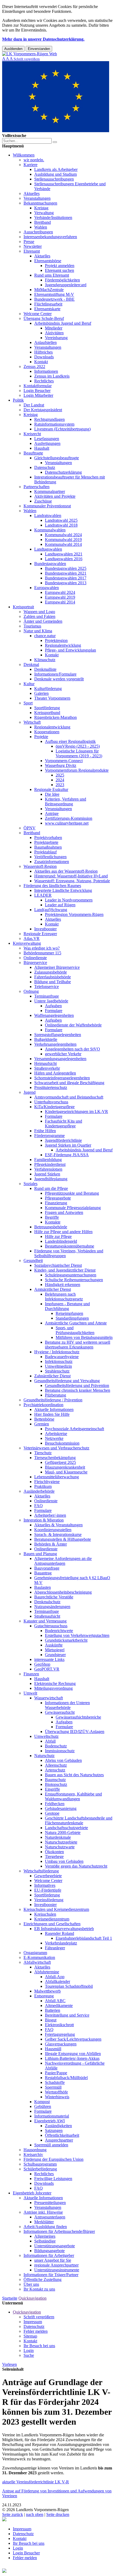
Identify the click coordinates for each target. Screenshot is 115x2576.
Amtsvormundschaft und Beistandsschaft (69, 1097)
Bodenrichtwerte (59, 1631)
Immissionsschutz (60, 1751)
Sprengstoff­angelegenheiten (58, 1035)
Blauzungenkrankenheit (65, 1467)
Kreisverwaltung (27, 943)
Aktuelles (32, 193)
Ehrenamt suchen (60, 270)
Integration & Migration (44, 1520)
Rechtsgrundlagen (49, 419)
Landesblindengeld (61, 1241)
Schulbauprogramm (40, 2164)
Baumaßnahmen (48, 847)
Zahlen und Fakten (39, 616)
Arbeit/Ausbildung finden (45, 2227)
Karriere (30, 165)
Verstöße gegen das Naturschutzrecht (76, 1866)
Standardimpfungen (72, 1318)
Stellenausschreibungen (54, 179)
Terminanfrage (47, 996)
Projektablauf (45, 852)
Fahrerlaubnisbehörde (53, 977)
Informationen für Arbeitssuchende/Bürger (59, 2231)
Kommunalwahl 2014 (63, 544)
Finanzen (31, 1674)
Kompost (42, 2102)
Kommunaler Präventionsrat (47, 506)
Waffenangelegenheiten (54, 1015)
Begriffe (52, 1217)
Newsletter (33, 246)
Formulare (54, 1011)
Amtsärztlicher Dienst (53, 1289)
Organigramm (35, 1953)
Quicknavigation (32, 2298)
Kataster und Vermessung (45, 1621)
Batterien (53, 2010)
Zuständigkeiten (58, 2126)
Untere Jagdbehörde (51, 1001)
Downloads (44, 357)
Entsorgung (44, 1996)
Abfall (50, 1741)
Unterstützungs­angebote (55, 2246)
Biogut (51, 2020)
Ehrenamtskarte (47, 309)
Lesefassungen (47, 439)
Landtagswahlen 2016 (64, 559)
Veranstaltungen (37, 198)
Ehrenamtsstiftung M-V (54, 294)
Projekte (41, 737)
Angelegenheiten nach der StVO (72, 1049)
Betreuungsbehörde (51, 1227)
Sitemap (30, 2336)
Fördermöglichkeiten (62, 280)
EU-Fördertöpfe (48, 1890)
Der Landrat (34, 405)
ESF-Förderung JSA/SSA (67, 1155)
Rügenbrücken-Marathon (55, 717)
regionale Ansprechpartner (56, 2265)
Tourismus (32, 626)
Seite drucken (58, 2514)
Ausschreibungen (38, 232)
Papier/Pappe (56, 2073)
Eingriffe (52, 1789)
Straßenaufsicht (47, 1616)
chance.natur (45, 636)
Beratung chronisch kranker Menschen (78, 1390)
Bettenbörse (44, 1419)
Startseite (10, 2298)
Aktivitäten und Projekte (55, 496)
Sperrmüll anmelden (51, 2145)
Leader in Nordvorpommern (69, 900)
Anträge (52, 813)
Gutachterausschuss (51, 1626)
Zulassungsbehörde (51, 972)
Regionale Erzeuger (40, 934)
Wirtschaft (32, 722)
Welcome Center (38, 314)
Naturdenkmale (58, 1837)
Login (29, 2350)
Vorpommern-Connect (64, 761)
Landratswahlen (48, 515)
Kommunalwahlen (50, 530)
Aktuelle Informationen (54, 1409)
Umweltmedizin (58, 1366)
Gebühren (43, 2106)
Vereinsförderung (49, 1900)
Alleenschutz (56, 1765)
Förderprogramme (49, 1136)
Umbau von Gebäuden (64, 1861)
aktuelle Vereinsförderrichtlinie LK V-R (36, 2482)
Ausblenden (13, 49)
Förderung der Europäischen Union (53, 2159)
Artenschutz (55, 1770)
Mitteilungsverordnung (53, 1688)
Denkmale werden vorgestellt (59, 679)
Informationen (46, 371)
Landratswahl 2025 (61, 520)
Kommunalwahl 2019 (63, 540)
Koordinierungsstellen (53, 1530)
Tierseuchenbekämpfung (55, 1458)
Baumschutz (55, 1780)
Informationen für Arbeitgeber (49, 2255)
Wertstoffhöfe (56, 2092)
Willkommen (24, 155)
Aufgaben (53, 1006)
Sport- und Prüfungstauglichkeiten (75, 1330)
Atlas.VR (32, 938)
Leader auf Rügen (60, 905)
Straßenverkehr (47, 1068)
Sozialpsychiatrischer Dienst (58, 1265)
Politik (18, 400)
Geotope (52, 1813)
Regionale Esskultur (51, 789)
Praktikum (43, 1486)
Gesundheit (33, 1260)
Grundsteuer (55, 1655)
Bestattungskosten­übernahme (70, 1246)
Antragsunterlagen (50, 2217)
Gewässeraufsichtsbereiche (78, 1717)
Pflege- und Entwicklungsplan (70, 650)
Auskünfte (54, 1645)
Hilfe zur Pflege (58, 1236)
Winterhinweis (57, 2097)
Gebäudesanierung (61, 1808)
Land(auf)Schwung (51, 910)
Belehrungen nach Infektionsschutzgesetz (64, 1297)
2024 (60, 780)
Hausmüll (53, 2049)
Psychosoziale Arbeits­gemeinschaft (74, 1429)
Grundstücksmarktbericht (66, 1640)
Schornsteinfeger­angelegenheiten (62, 1078)
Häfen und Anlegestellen (55, 1073)
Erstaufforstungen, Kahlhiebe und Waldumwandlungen (73, 1796)
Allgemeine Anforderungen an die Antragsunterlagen (63, 1561)
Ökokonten (54, 1852)
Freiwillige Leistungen (53, 2179)
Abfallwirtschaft (37, 1962)
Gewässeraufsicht (60, 1712)
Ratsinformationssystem (54, 424)
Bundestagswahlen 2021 (66, 573)
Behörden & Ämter (51, 1544)
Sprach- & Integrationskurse (58, 1534)
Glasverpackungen (61, 2044)
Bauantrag (43, 1573)
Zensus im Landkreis (52, 376)
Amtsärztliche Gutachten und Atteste (76, 1323)
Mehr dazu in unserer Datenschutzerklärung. (43, 39)
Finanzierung (56, 1203)
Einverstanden (39, 49)
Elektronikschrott (59, 2025)
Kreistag (41, 208)
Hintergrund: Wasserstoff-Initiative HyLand (71, 876)
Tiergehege (54, 1856)
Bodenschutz (56, 1746)
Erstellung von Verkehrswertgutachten (77, 1635)
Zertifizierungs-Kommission (69, 818)
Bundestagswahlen (50, 564)
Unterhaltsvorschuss (51, 1102)
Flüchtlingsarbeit (48, 304)
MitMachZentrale (49, 290)
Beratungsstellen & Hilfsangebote (63, 1539)
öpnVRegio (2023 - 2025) (78, 746)
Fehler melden (36, 2331)
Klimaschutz (45, 660)
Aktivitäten (54, 333)
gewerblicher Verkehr (63, 1054)
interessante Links (49, 1659)
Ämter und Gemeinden (43, 621)
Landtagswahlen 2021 (64, 554)
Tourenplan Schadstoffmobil (69, 1986)
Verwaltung (44, 213)
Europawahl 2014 (60, 602)
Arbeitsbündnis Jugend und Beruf (63, 323)
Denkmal (31, 664)
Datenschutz (45, 467)
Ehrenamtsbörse (48, 261)
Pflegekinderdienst (50, 1164)
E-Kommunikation (39, 1957)
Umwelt (30, 1693)
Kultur (29, 684)
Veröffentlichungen (50, 857)
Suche (29, 2355)
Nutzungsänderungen (52, 1607)
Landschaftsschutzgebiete (66, 1828)
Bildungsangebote (49, 2251)
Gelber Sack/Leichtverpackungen (73, 2039)
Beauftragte (33, 453)
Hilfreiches (43, 352)
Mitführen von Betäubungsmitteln (84, 1337)
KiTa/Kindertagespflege (54, 1107)
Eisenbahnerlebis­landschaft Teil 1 (84, 1938)
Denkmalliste (45, 669)
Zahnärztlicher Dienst (52, 1376)
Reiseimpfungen (69, 1313)
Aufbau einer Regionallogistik (70, 741)
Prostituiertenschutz (51, 1087)
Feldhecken (55, 1804)
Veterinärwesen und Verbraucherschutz (56, 1448)
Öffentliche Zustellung (43, 2279)
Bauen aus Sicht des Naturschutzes (74, 1775)
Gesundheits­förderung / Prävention (53, 1400)
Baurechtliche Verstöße (54, 1597)
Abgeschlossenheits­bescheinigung (63, 1592)
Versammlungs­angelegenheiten (60, 1059)
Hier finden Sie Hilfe (52, 1414)
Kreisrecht (32, 434)
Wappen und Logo (39, 612)
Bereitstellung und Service (67, 2015)
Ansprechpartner (59, 2140)
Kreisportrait (23, 607)
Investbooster (45, 929)
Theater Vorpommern (52, 698)
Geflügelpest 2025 (60, 1462)
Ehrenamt (32, 251)
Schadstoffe (55, 2082)
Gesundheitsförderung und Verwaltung (67, 1381)
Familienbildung (48, 1160)
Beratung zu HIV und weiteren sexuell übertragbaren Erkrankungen (78, 1345)
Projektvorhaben (48, 838)
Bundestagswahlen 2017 (66, 578)
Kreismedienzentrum (52, 1919)
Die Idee (52, 794)
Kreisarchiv (33, 2154)
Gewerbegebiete (48, 1876)
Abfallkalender (57, 1981)
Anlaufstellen (45, 342)
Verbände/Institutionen (53, 217)
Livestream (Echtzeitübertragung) (62, 429)
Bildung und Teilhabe (53, 982)
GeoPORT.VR (47, 1669)
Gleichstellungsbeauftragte (57, 458)
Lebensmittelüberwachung (57, 1477)
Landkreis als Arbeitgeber (56, 169)
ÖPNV (30, 828)
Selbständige (45, 2241)
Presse (29, 242)
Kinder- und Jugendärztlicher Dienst (65, 1270)
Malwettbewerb (47, 1991)
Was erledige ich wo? (42, 948)
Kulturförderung (48, 689)
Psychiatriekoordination (43, 1405)
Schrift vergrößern (39, 2317)
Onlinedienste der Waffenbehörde (73, 1025)
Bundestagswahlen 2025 (66, 568)
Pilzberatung (55, 1395)
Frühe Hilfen (45, 1131)
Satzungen (54, 2130)
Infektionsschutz (59, 1361)
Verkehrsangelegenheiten (55, 1044)
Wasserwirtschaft (49, 1698)
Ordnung (31, 991)
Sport (28, 703)
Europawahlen (47, 588)
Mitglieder (54, 328)
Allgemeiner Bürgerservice (57, 967)
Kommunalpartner (50, 491)
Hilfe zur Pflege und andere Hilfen (63, 1232)
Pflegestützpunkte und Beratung (72, 1193)
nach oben (35, 2514)
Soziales (30, 1184)
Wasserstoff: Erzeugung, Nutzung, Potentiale (72, 881)
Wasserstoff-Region (40, 866)
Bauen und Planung (40, 1554)
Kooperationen (47, 732)
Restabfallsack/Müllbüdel (66, 2078)
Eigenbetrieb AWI (49, 2121)
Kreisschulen (45, 1914)
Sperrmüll (53, 2087)
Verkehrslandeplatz (61, 1943)
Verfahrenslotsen (48, 1169)
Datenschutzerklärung (63, 472)
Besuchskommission (62, 1443)
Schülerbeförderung (40, 2169)
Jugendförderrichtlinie (63, 1140)
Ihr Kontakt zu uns (39, 2289)
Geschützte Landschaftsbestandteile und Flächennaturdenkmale (79, 1820)
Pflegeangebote (58, 1198)
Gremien (42, 1424)
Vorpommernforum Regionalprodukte (77, 770)
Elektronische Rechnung (55, 1683)
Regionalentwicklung (63, 645)
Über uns (31, 2284)
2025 (60, 775)
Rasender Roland (60, 1933)
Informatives (45, 1885)
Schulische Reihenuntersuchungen (74, 1280)
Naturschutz (44, 1756)
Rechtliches (44, 381)
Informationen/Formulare (55, 674)
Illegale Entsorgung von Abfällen (73, 2054)
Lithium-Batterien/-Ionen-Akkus (72, 2058)
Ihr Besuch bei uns (39, 2346)
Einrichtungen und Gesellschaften (52, 1924)
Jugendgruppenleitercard (66, 285)
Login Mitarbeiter (38, 395)
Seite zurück (13, 2514)
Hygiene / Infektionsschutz (57, 1352)
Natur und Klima (38, 631)
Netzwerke (54, 1438)
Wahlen (41, 227)
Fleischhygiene (47, 1482)
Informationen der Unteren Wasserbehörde (67, 1705)
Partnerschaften (37, 487)
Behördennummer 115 (42, 953)
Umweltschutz (46, 1736)
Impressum (33, 2322)
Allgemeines (45, 2236)
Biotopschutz (56, 1784)
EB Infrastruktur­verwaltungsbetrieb (64, 1929)
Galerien (41, 693)
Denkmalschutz (47, 1602)
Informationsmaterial (52, 2116)
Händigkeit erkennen (63, 1285)
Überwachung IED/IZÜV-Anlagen (75, 1732)
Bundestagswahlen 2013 (66, 583)
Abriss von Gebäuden (63, 1760)
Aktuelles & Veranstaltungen (58, 1525)
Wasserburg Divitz (61, 765)
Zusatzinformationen (52, 862)
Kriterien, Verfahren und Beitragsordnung (66, 801)
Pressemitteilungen (50, 2203)
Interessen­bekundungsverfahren (50, 237)
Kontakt (41, 362)
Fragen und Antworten (64, 1212)
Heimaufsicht (45, 1063)
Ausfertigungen (47, 443)
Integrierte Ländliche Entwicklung (63, 890)
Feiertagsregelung (60, 2034)
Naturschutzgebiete (61, 1842)
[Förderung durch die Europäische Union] (56, 131)
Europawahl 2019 (60, 597)
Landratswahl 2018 (61, 525)
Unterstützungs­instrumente (57, 2270)
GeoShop (42, 1664)
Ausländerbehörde (39, 1491)
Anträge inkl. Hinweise (43, 2212)
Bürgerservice (35, 962)
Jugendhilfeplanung (51, 1179)
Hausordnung (35, 2150)
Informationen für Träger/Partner (51, 2275)
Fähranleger (55, 1948)
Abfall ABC (55, 2001)
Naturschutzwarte (60, 1847)
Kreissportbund (47, 713)
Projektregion (56, 640)
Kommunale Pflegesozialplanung (73, 1208)
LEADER (43, 895)
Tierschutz (43, 1453)
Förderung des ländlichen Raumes (52, 886)
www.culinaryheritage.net (67, 823)
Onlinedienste (35, 958)
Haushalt (42, 448)
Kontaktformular (38, 386)
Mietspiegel (55, 1650)
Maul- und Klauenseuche (66, 1472)
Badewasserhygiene (62, 1357)
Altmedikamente (59, 2005)
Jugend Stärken (47, 1174)
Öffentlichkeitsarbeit (62, 2135)
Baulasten (43, 1587)
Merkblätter (44, 2222)
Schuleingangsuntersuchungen (71, 1275)
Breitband (43, 222)
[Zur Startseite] (30, 54)
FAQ (39, 1506)
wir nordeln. (34, 160)
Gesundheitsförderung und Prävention (77, 1385)
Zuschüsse (43, 501)
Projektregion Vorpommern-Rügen (74, 914)
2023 (60, 785)
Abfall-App (55, 1977)
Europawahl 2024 (60, 592)
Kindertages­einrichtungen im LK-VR (76, 1111)
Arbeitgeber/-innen (50, 1515)
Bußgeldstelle (46, 1039)
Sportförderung (47, 708)
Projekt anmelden (60, 266)
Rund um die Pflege (51, 1188)
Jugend (30, 1092)
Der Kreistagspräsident (43, 410)
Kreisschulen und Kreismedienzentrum (56, 1909)
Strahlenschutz (57, 1371)
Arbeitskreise (56, 1434)
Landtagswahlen (48, 549)
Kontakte (53, 1222)
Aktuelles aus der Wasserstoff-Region (66, 871)
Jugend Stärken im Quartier (68, 1145)
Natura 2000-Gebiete (63, 1832)
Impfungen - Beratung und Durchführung (67, 1306)
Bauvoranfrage (47, 1568)
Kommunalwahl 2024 (63, 535)
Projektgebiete (46, 842)
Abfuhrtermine (47, 1972)
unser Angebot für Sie (53, 2260)
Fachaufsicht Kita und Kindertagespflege (64, 1124)
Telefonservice (47, 987)
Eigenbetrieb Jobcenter (32, 2193)
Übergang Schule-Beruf (44, 318)
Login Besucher (37, 391)
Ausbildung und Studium (55, 174)
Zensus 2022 (34, 366)
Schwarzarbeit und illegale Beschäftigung (69, 1083)
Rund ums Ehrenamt (52, 275)
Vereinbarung (56, 338)
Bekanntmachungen (40, 203)
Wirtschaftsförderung (41, 1871)
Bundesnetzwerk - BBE (54, 299)
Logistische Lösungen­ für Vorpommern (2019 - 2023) (79, 753)
